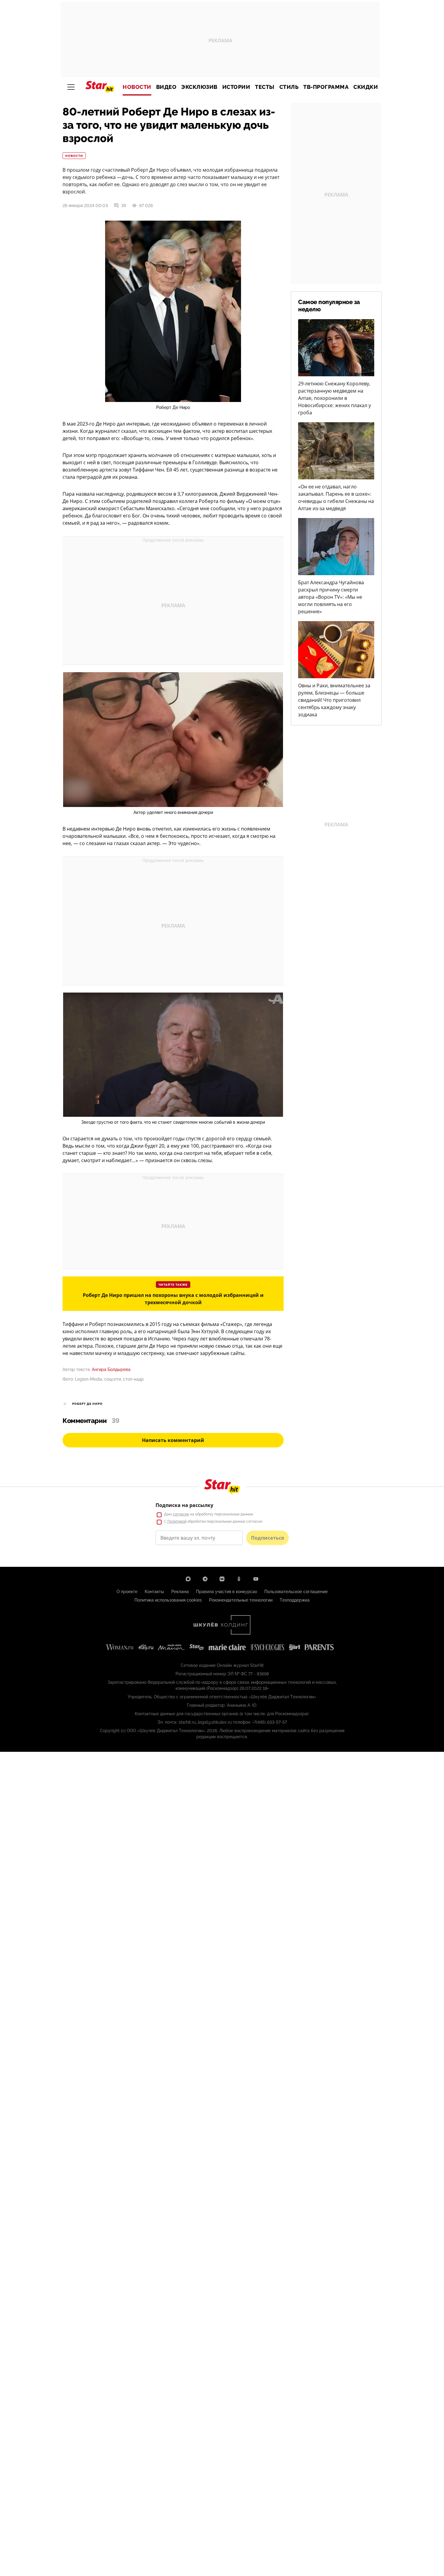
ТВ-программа (326, 87)
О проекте (127, 1592)
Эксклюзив (199, 87)
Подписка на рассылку (184, 1505)
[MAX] (188, 1579)
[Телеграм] (205, 1579)
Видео (166, 87)
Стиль (289, 87)
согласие (181, 1514)
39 (124, 206)
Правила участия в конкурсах (227, 1592)
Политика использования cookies (168, 1600)
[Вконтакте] (222, 1579)
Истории (236, 87)
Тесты (265, 87)
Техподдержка (295, 1600)
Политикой (177, 1521)
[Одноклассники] (239, 1579)
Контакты (154, 1592)
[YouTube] (256, 1579)
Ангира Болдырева (111, 1369)
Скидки (366, 87)
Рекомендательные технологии (241, 1600)
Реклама (180, 1592)
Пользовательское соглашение (296, 1592)
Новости (137, 87)
